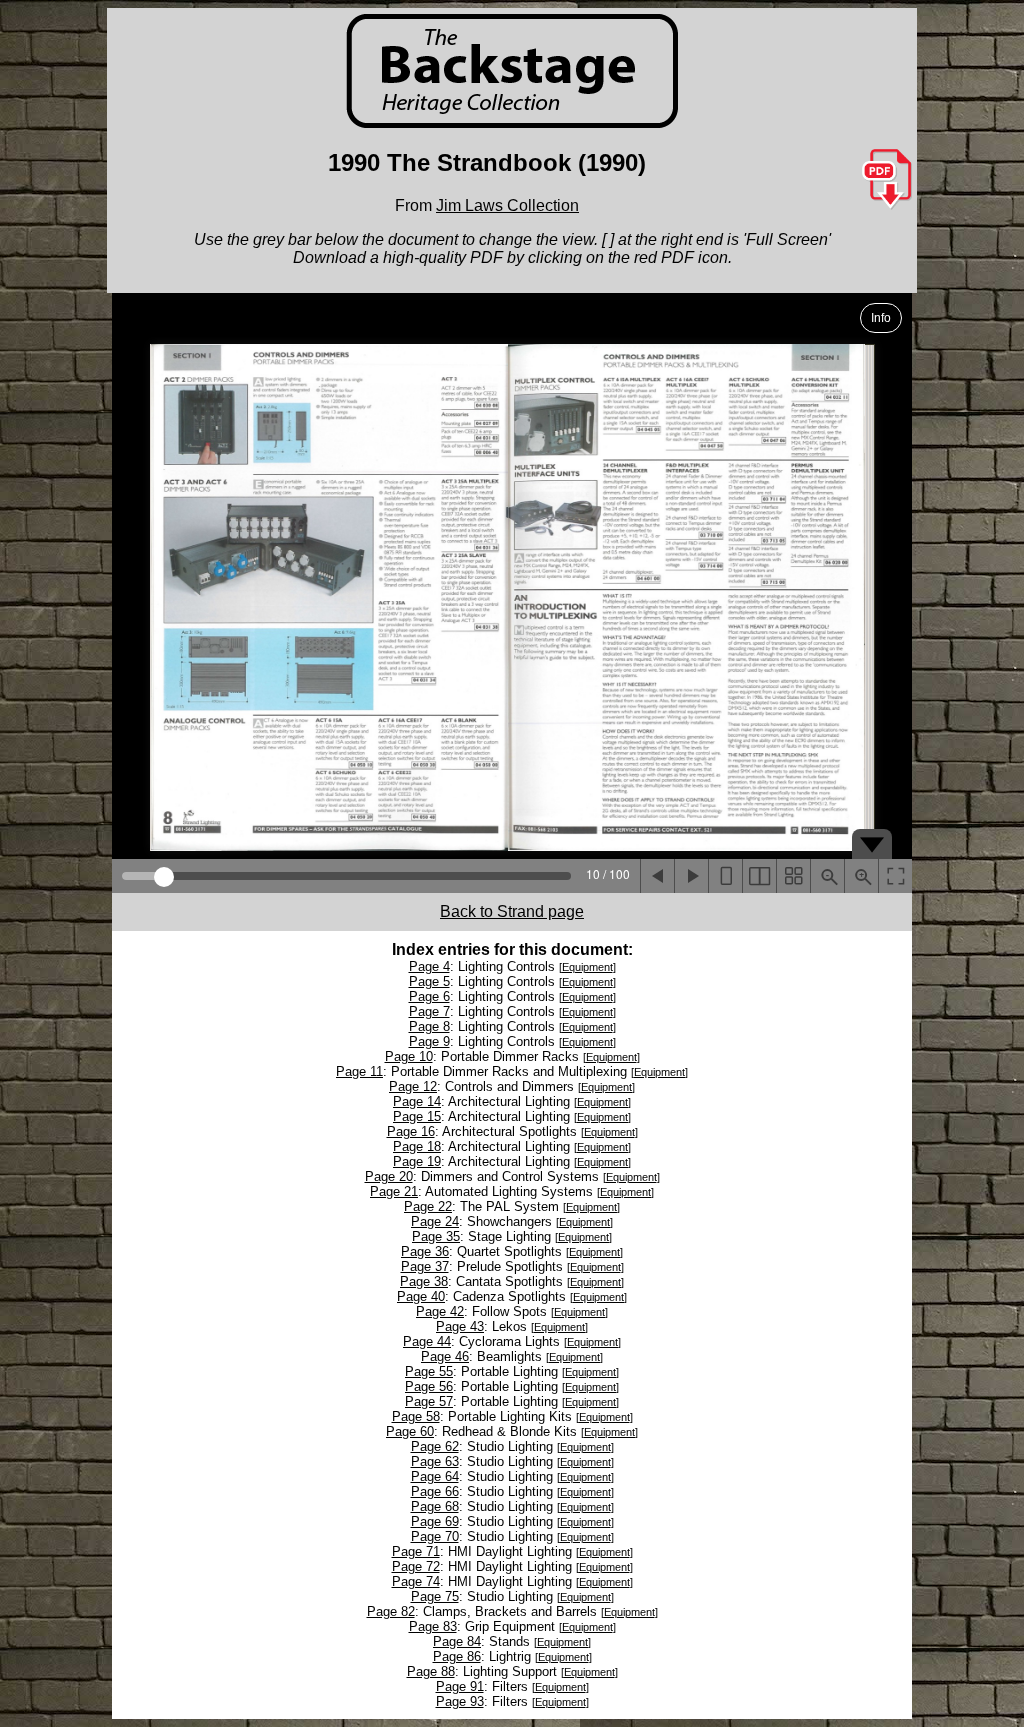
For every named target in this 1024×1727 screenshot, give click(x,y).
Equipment (587, 967)
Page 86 (457, 1656)
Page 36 (425, 1251)
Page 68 (435, 1506)
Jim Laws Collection (507, 205)
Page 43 (460, 1326)
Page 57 (429, 1401)
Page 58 (416, 1416)
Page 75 (435, 1596)
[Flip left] (657, 876)
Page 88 (431, 1671)
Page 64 (435, 1476)
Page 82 (391, 1611)
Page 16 (411, 1131)
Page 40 (421, 1296)
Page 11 (359, 1071)
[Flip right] (691, 876)
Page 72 (416, 1566)
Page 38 (424, 1281)
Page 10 (409, 1056)
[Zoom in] (861, 876)
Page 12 (413, 1086)
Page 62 (435, 1446)
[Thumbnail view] (793, 876)
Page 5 (429, 981)
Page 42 (440, 1311)
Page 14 (417, 1101)
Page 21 (394, 1191)
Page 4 (429, 966)
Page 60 (410, 1431)
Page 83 (433, 1626)
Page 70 (435, 1536)
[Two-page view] (759, 876)
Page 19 (417, 1161)
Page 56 (429, 1386)
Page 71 (416, 1551)
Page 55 (429, 1371)
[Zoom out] (827, 876)
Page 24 (435, 1221)
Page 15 (417, 1116)
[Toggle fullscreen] (895, 876)
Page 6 (429, 996)
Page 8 (429, 1026)
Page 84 (457, 1641)
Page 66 (435, 1491)
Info (881, 318)
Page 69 (435, 1521)
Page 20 (389, 1176)
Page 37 (425, 1266)
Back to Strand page (512, 911)
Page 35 (436, 1236)
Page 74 (416, 1581)
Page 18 (417, 1146)
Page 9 (429, 1041)
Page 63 (435, 1461)
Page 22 (428, 1206)
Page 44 (427, 1341)
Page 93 (460, 1701)
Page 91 (460, 1686)
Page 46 (445, 1356)
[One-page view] (725, 876)
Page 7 (429, 1011)
